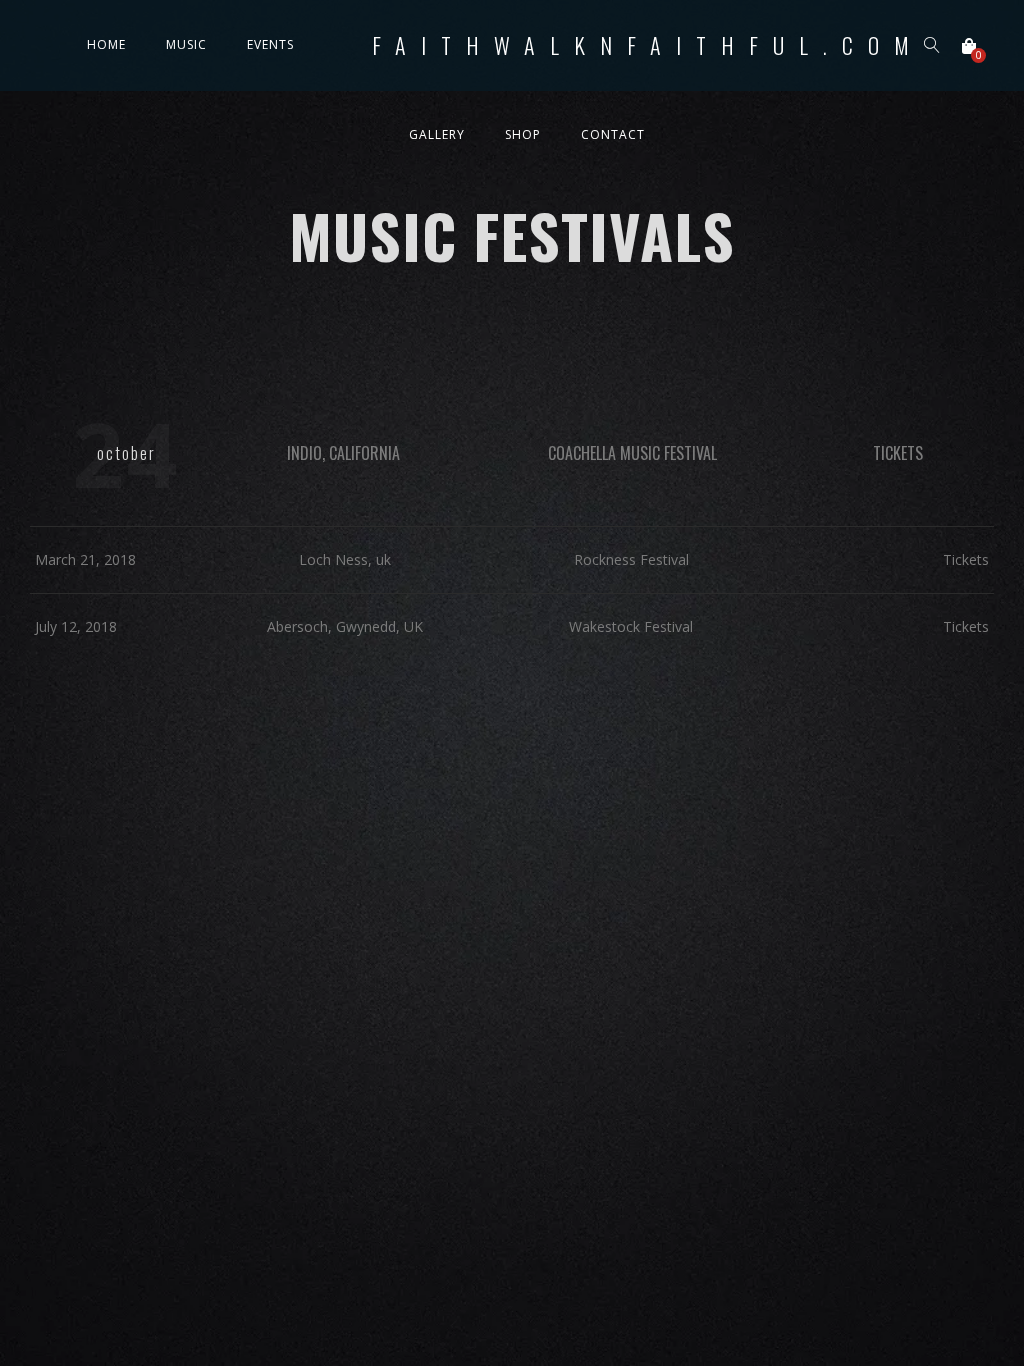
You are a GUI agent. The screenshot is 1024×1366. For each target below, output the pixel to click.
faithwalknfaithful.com (648, 45)
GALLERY (437, 134)
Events (270, 44)
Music (186, 44)
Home (106, 44)
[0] (969, 46)
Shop (523, 134)
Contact (613, 134)
